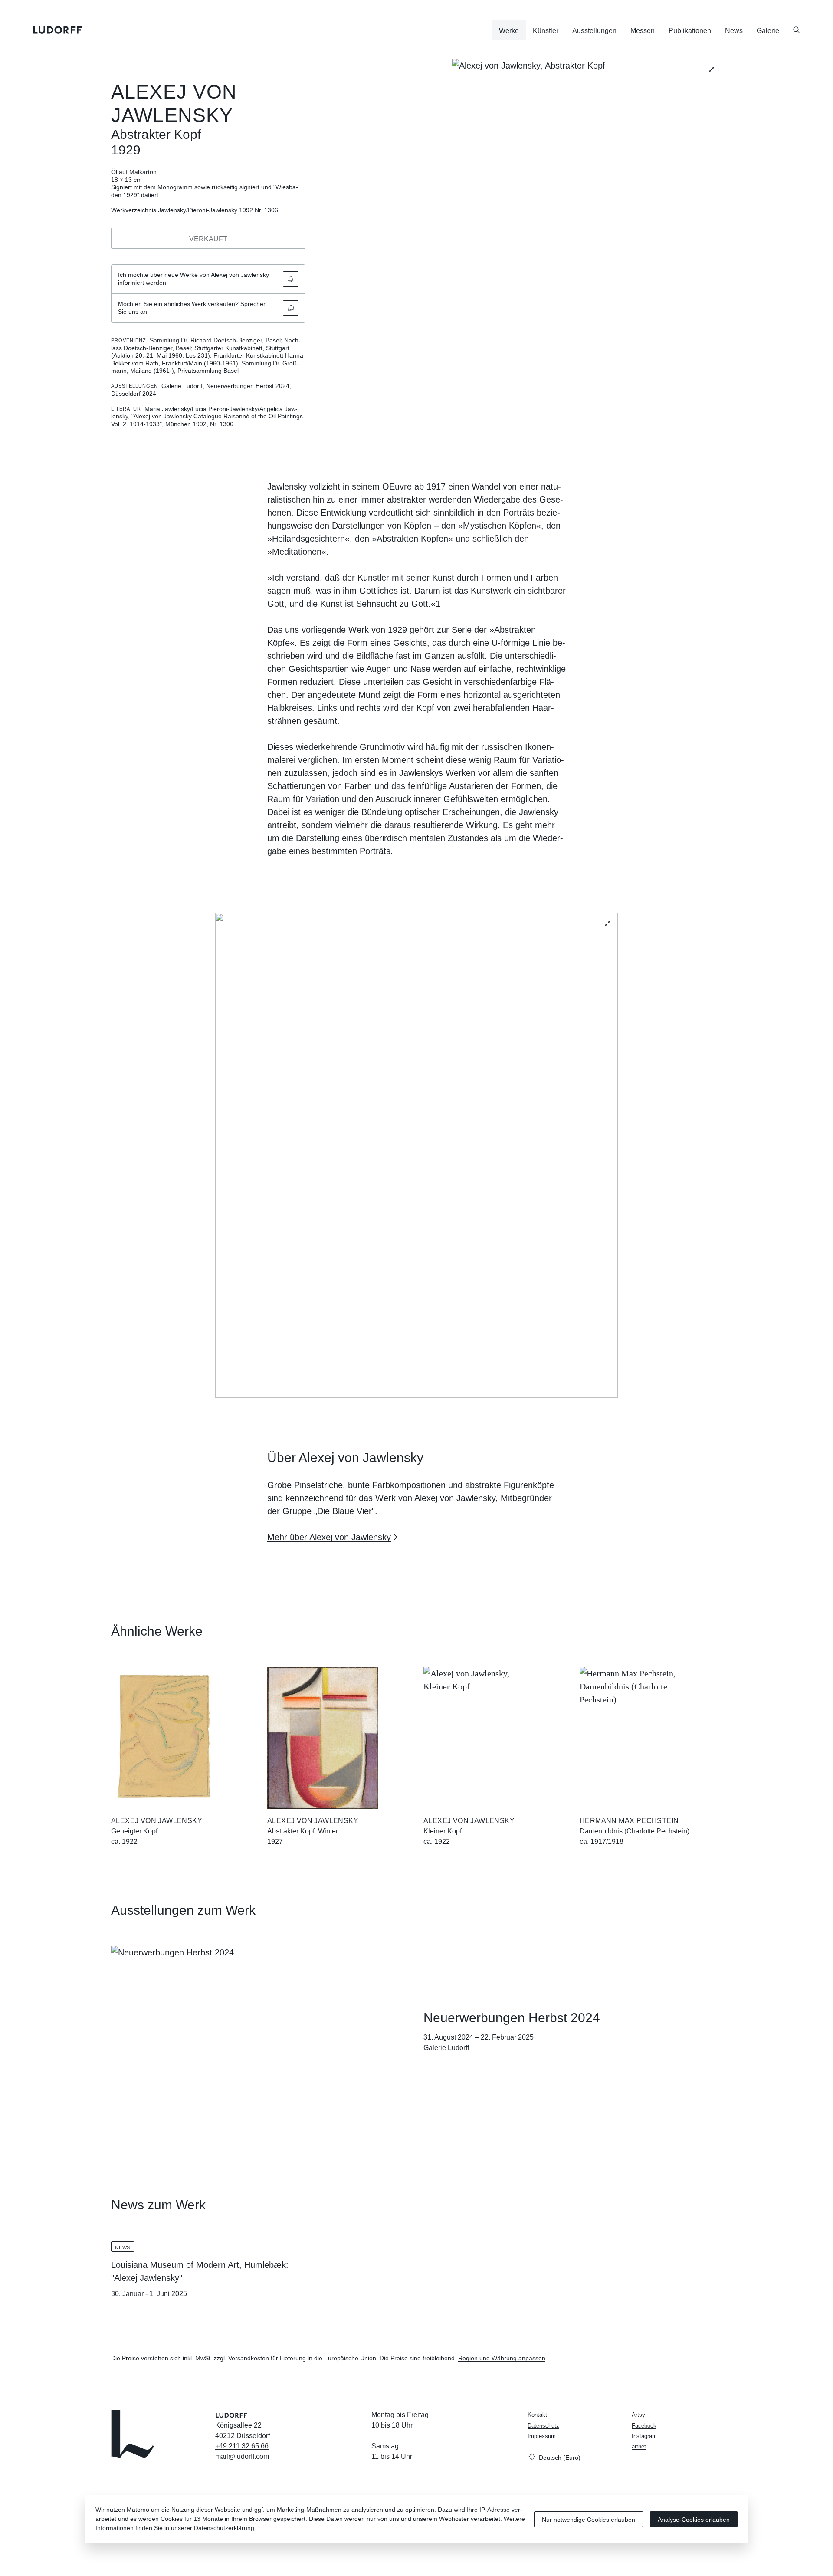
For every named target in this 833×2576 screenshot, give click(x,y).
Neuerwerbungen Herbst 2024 (512, 2018)
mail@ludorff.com (242, 2456)
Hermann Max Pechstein (629, 1821)
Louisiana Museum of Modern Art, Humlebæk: (200, 2265)
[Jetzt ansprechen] (291, 308)
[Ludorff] (58, 30)
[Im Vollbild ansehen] (712, 69)
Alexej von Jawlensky (157, 1821)
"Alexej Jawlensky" (147, 2278)
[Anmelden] (291, 279)
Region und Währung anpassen (502, 2358)
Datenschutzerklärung (224, 2528)
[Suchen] (797, 30)
